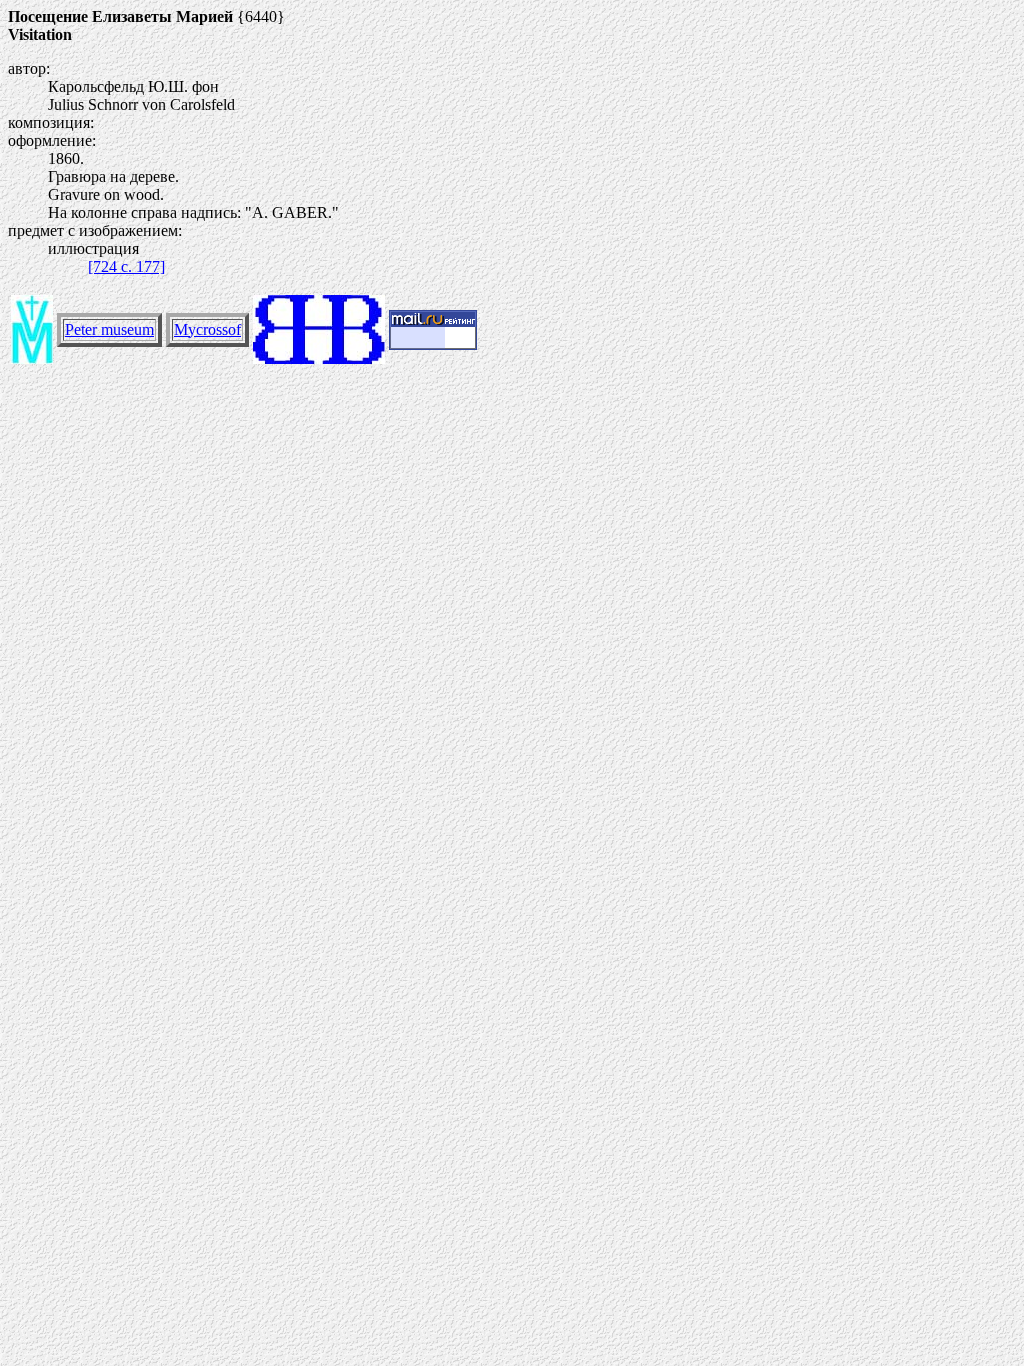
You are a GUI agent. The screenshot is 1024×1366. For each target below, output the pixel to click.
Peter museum (109, 329)
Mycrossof (207, 329)
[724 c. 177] (126, 266)
